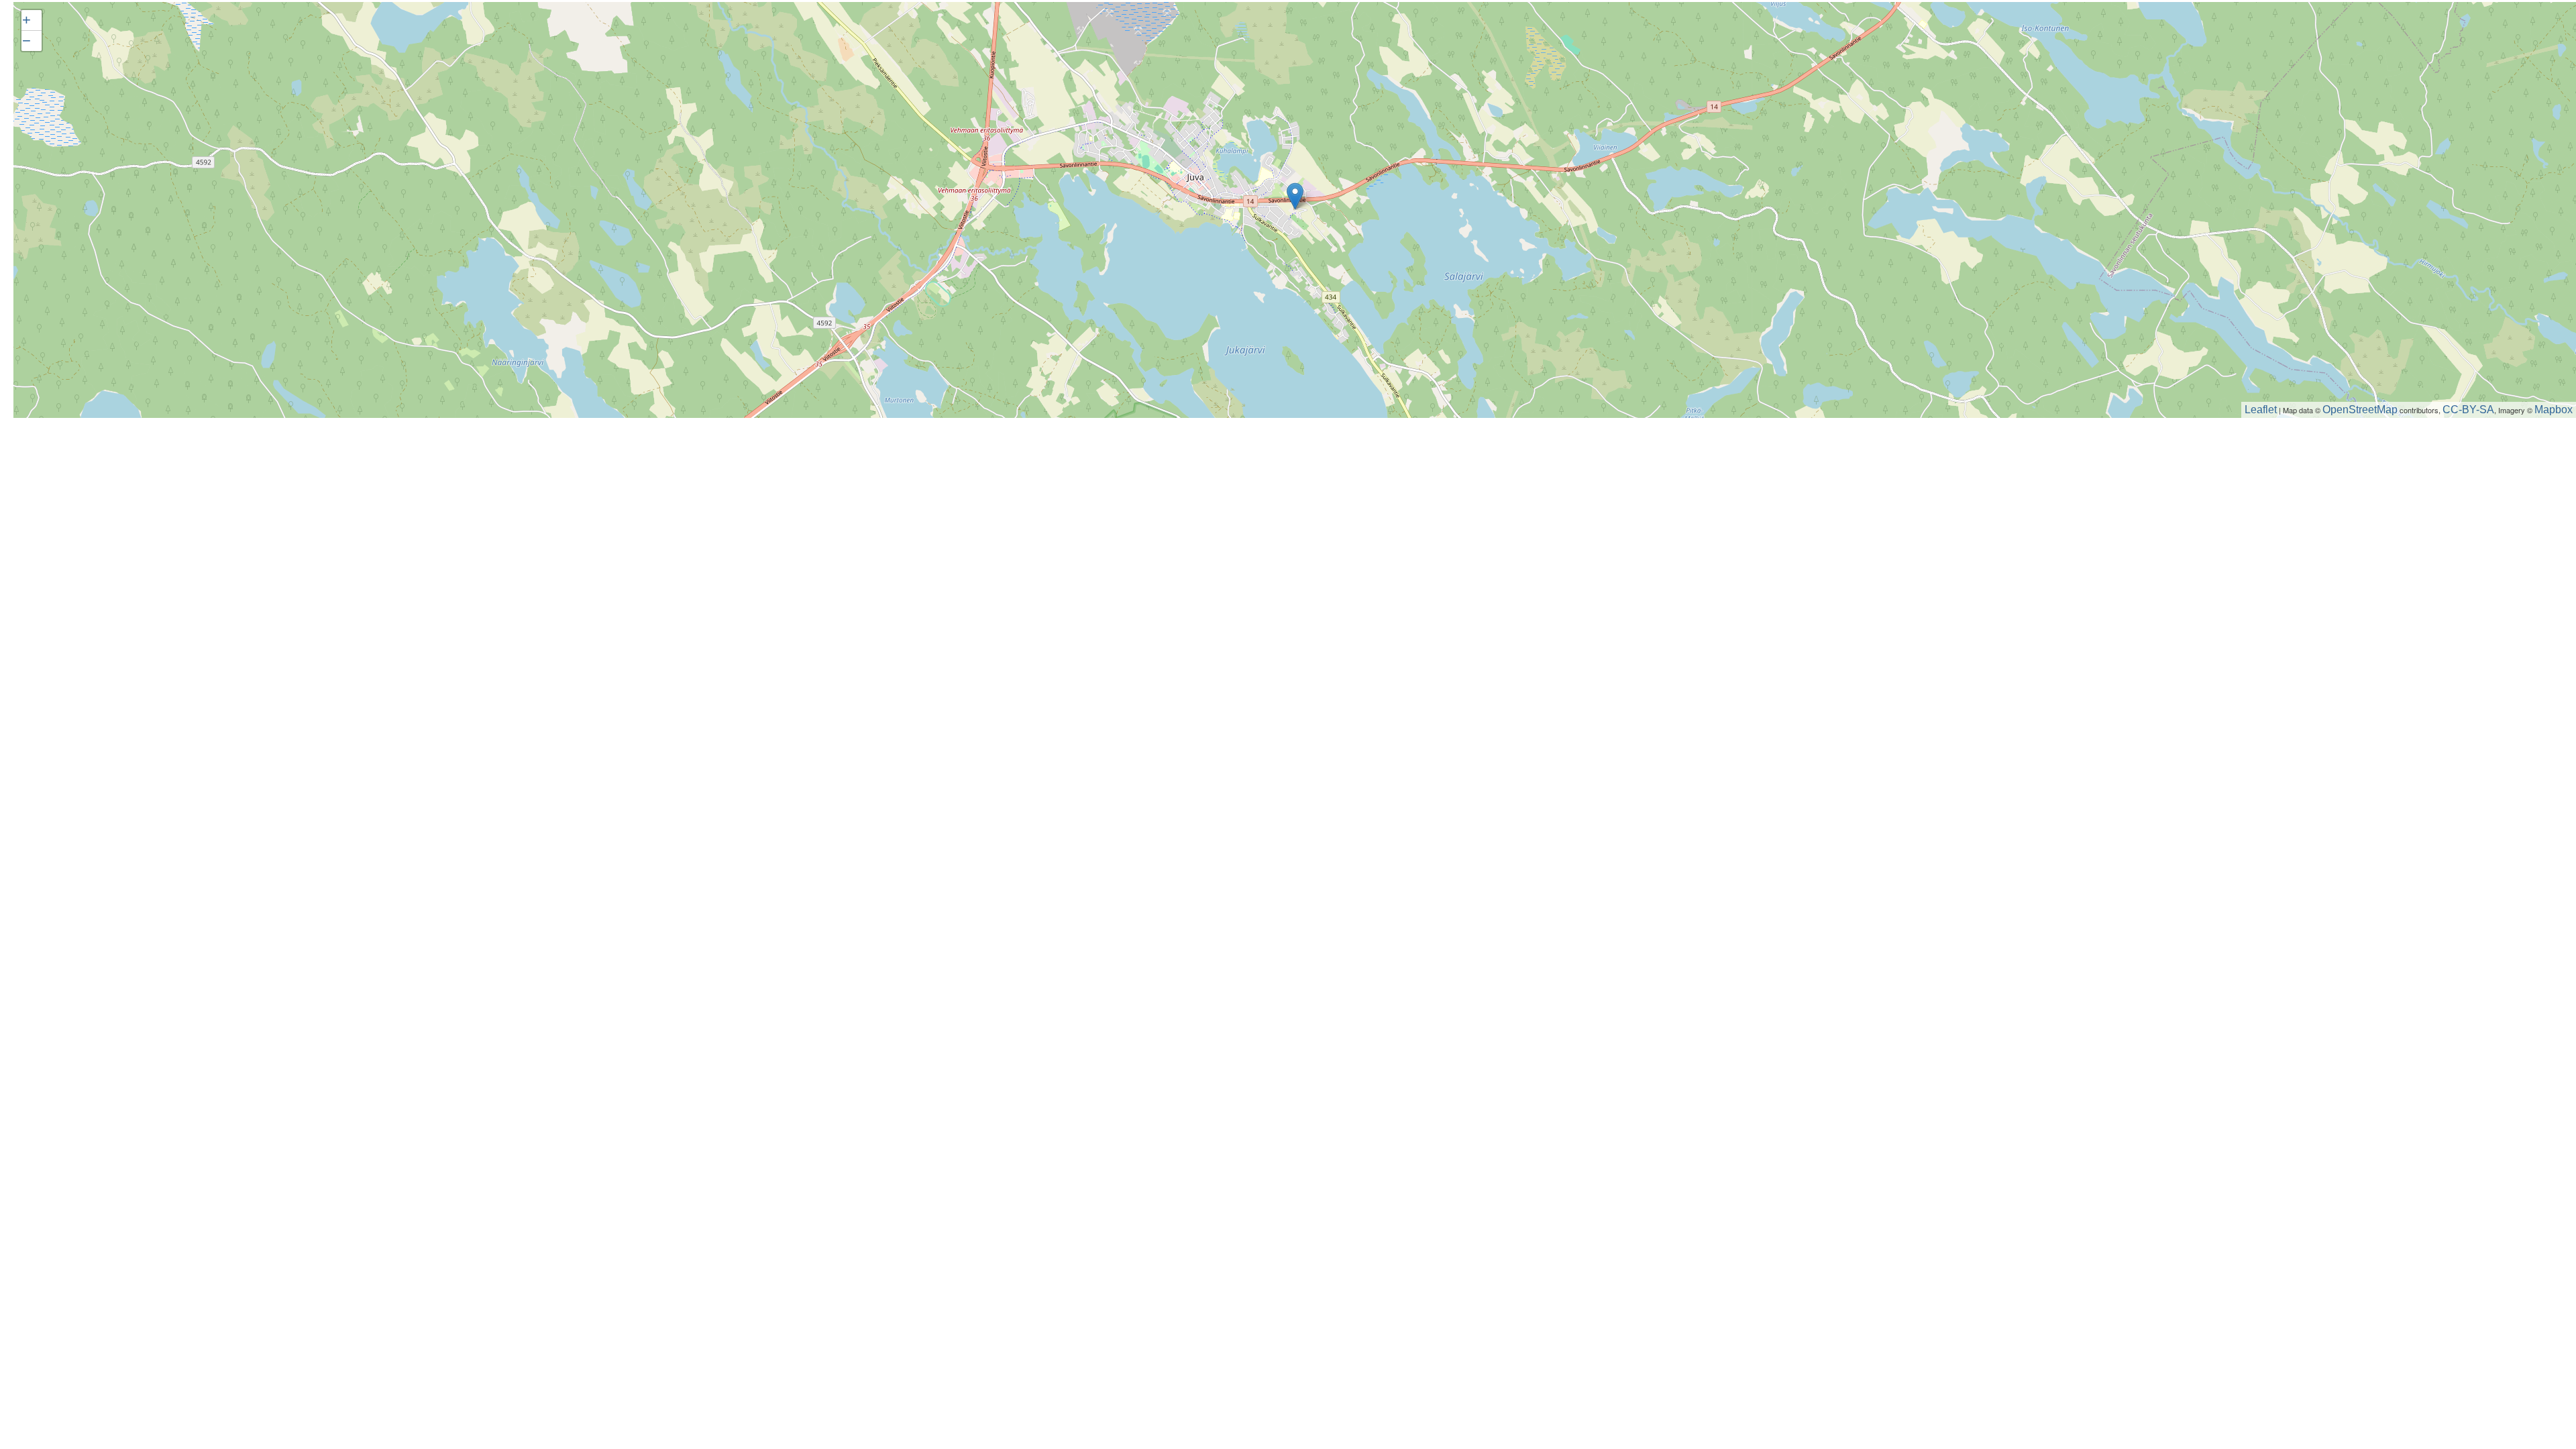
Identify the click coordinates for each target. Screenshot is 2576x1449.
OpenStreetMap (2360, 410)
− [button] (26, 41)
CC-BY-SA (2468, 410)
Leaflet (2261, 410)
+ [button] (26, 20)
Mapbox (2554, 410)
